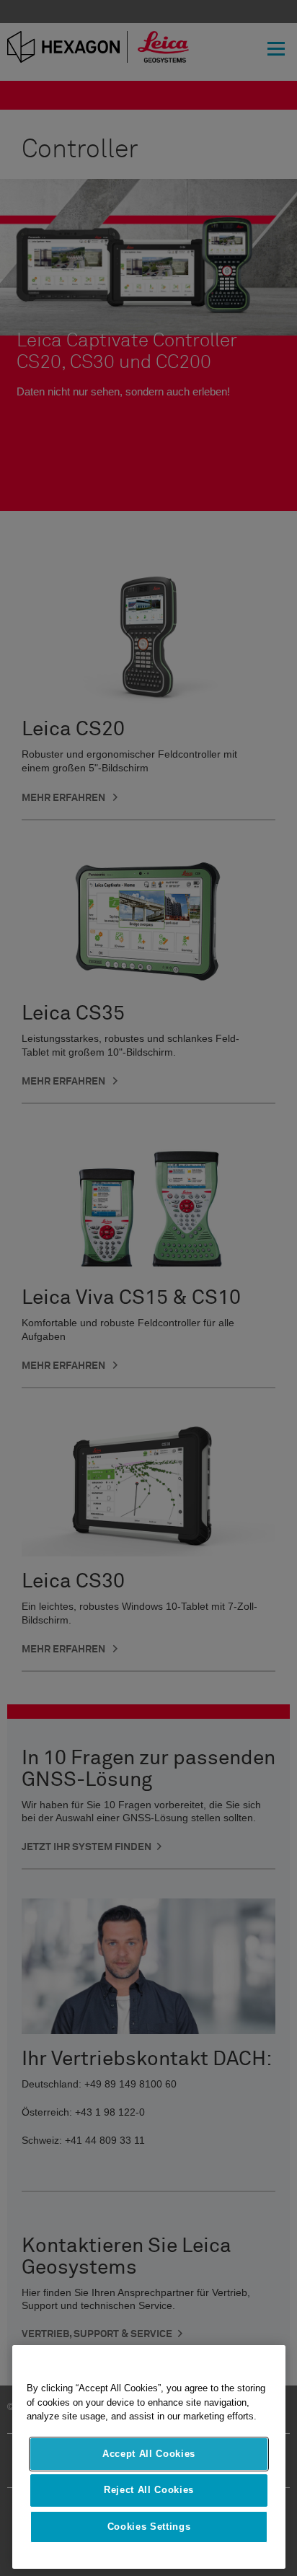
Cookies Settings (149, 2527)
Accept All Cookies (149, 2454)
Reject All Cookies (149, 2490)
